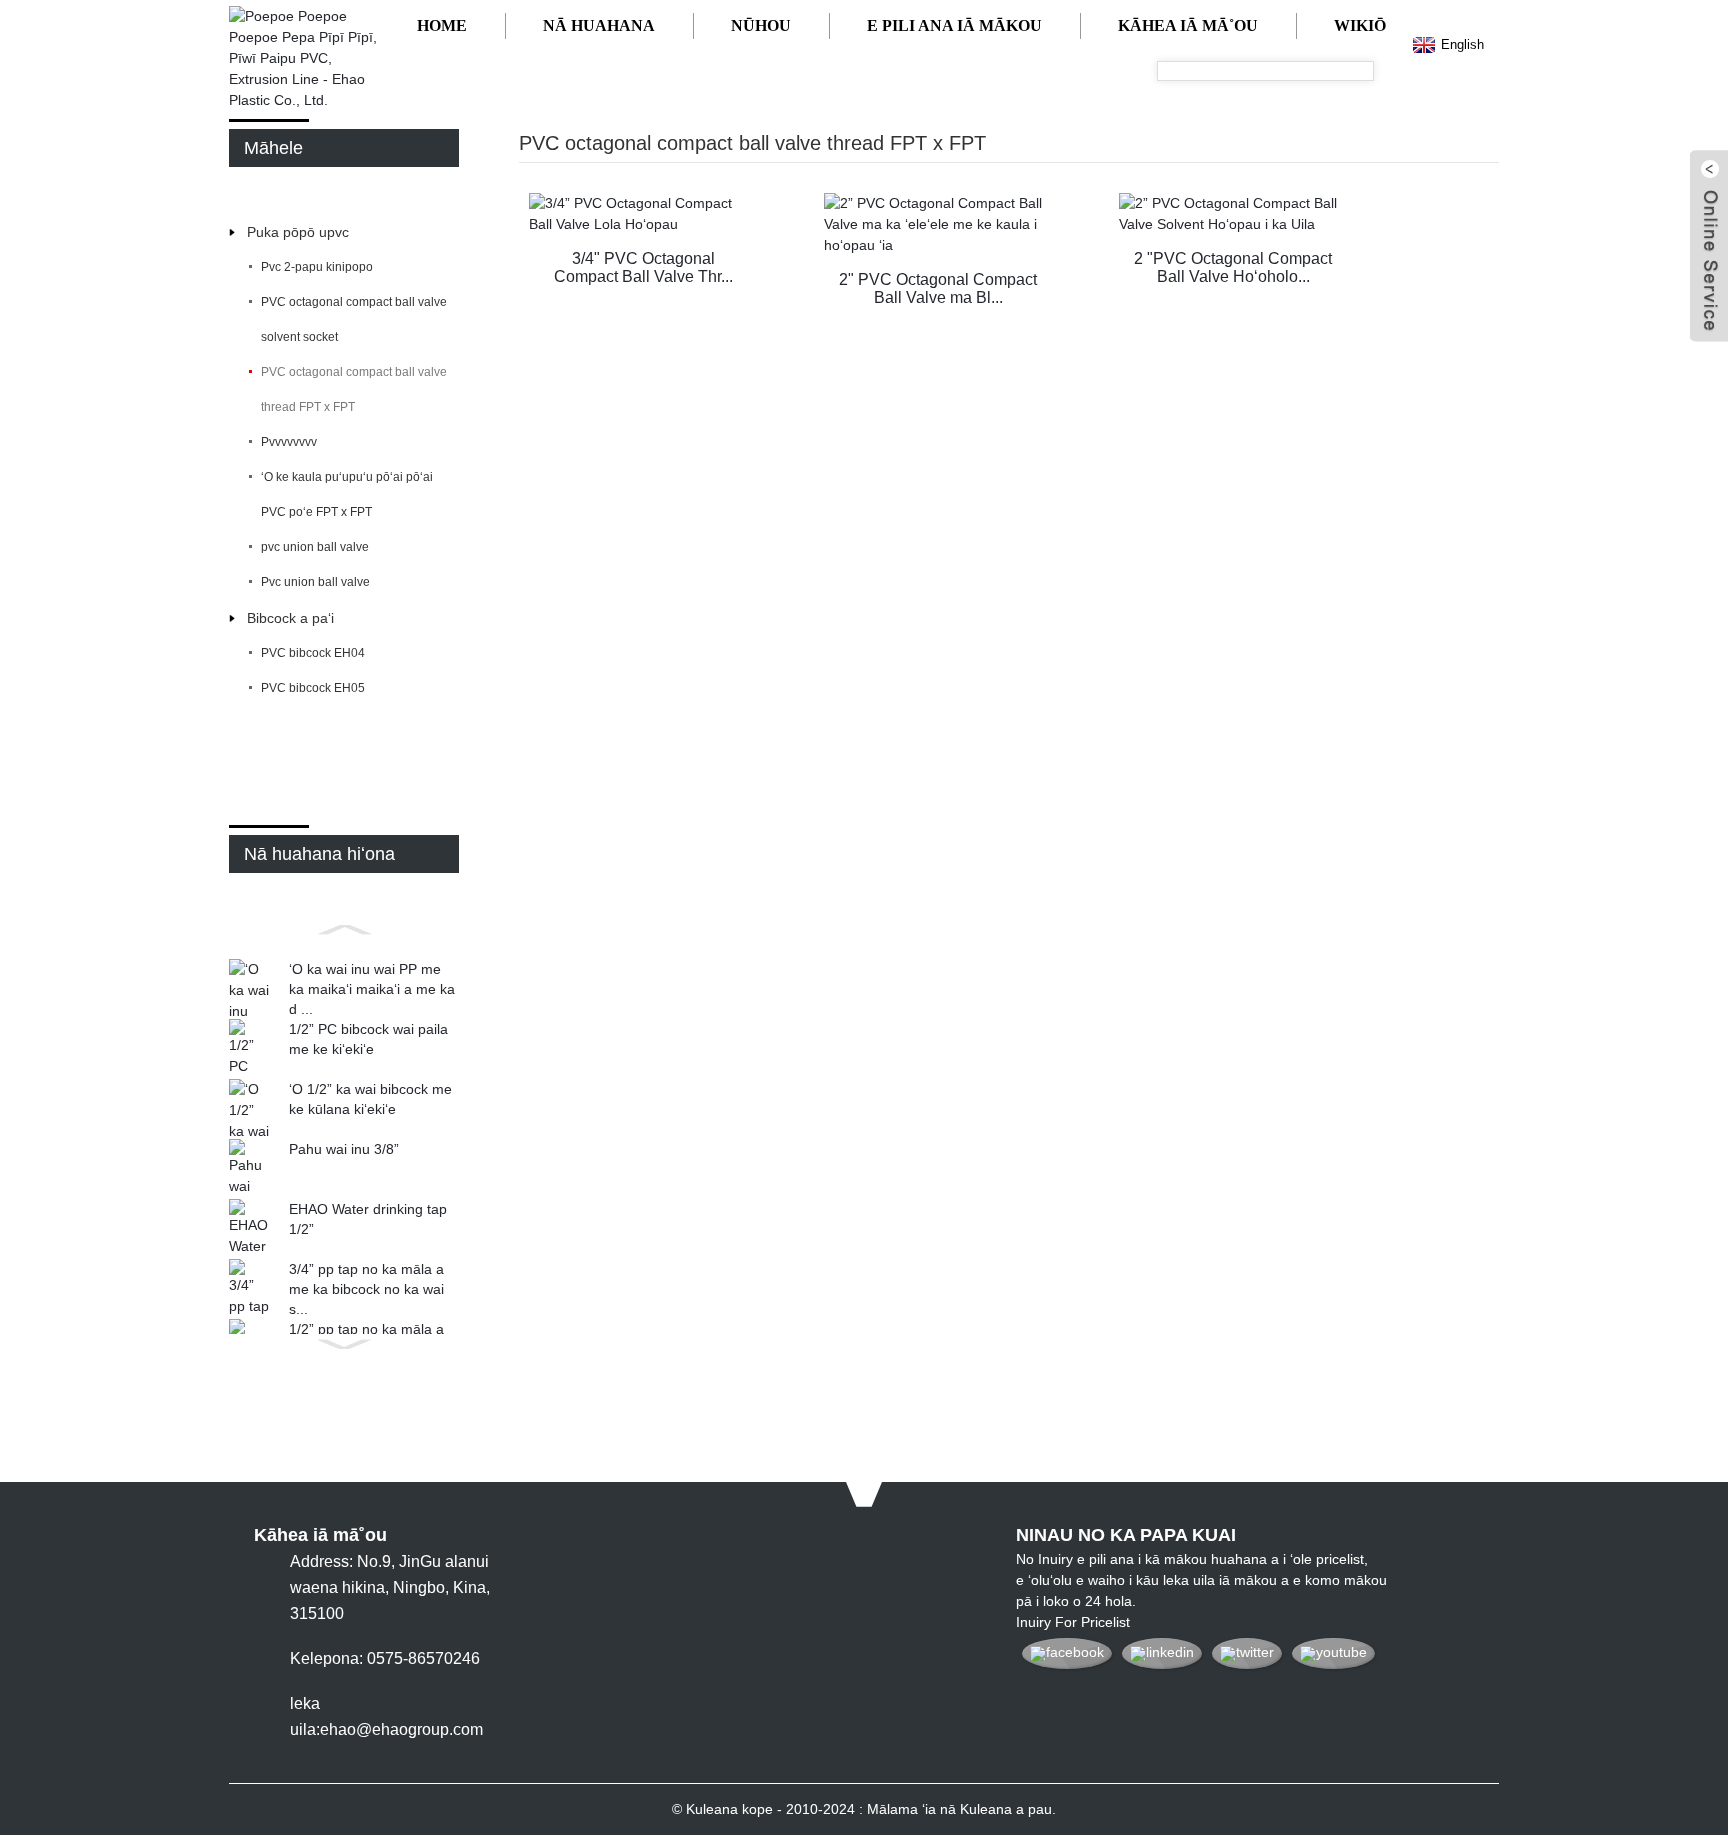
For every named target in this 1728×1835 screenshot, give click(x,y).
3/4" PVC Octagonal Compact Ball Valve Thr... (643, 267)
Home (442, 25)
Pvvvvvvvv (289, 442)
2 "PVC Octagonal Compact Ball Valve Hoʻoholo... (1233, 267)
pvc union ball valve (315, 547)
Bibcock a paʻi (290, 618)
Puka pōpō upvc (298, 232)
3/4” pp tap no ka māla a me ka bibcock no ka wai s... (366, 1289)
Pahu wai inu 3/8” (344, 1149)
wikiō (1360, 25)
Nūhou (761, 25)
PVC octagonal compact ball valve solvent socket (354, 319)
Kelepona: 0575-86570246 (385, 1658)
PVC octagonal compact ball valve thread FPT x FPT (354, 389)
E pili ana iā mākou (954, 25)
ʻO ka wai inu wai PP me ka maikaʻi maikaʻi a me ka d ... (372, 989)
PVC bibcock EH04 (313, 653)
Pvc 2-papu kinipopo (317, 267)
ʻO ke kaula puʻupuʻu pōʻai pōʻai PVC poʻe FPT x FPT (347, 494)
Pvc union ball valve (315, 582)
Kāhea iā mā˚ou (1188, 25)
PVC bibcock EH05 (313, 688)
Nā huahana (599, 25)
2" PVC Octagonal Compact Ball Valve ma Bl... (938, 288)
